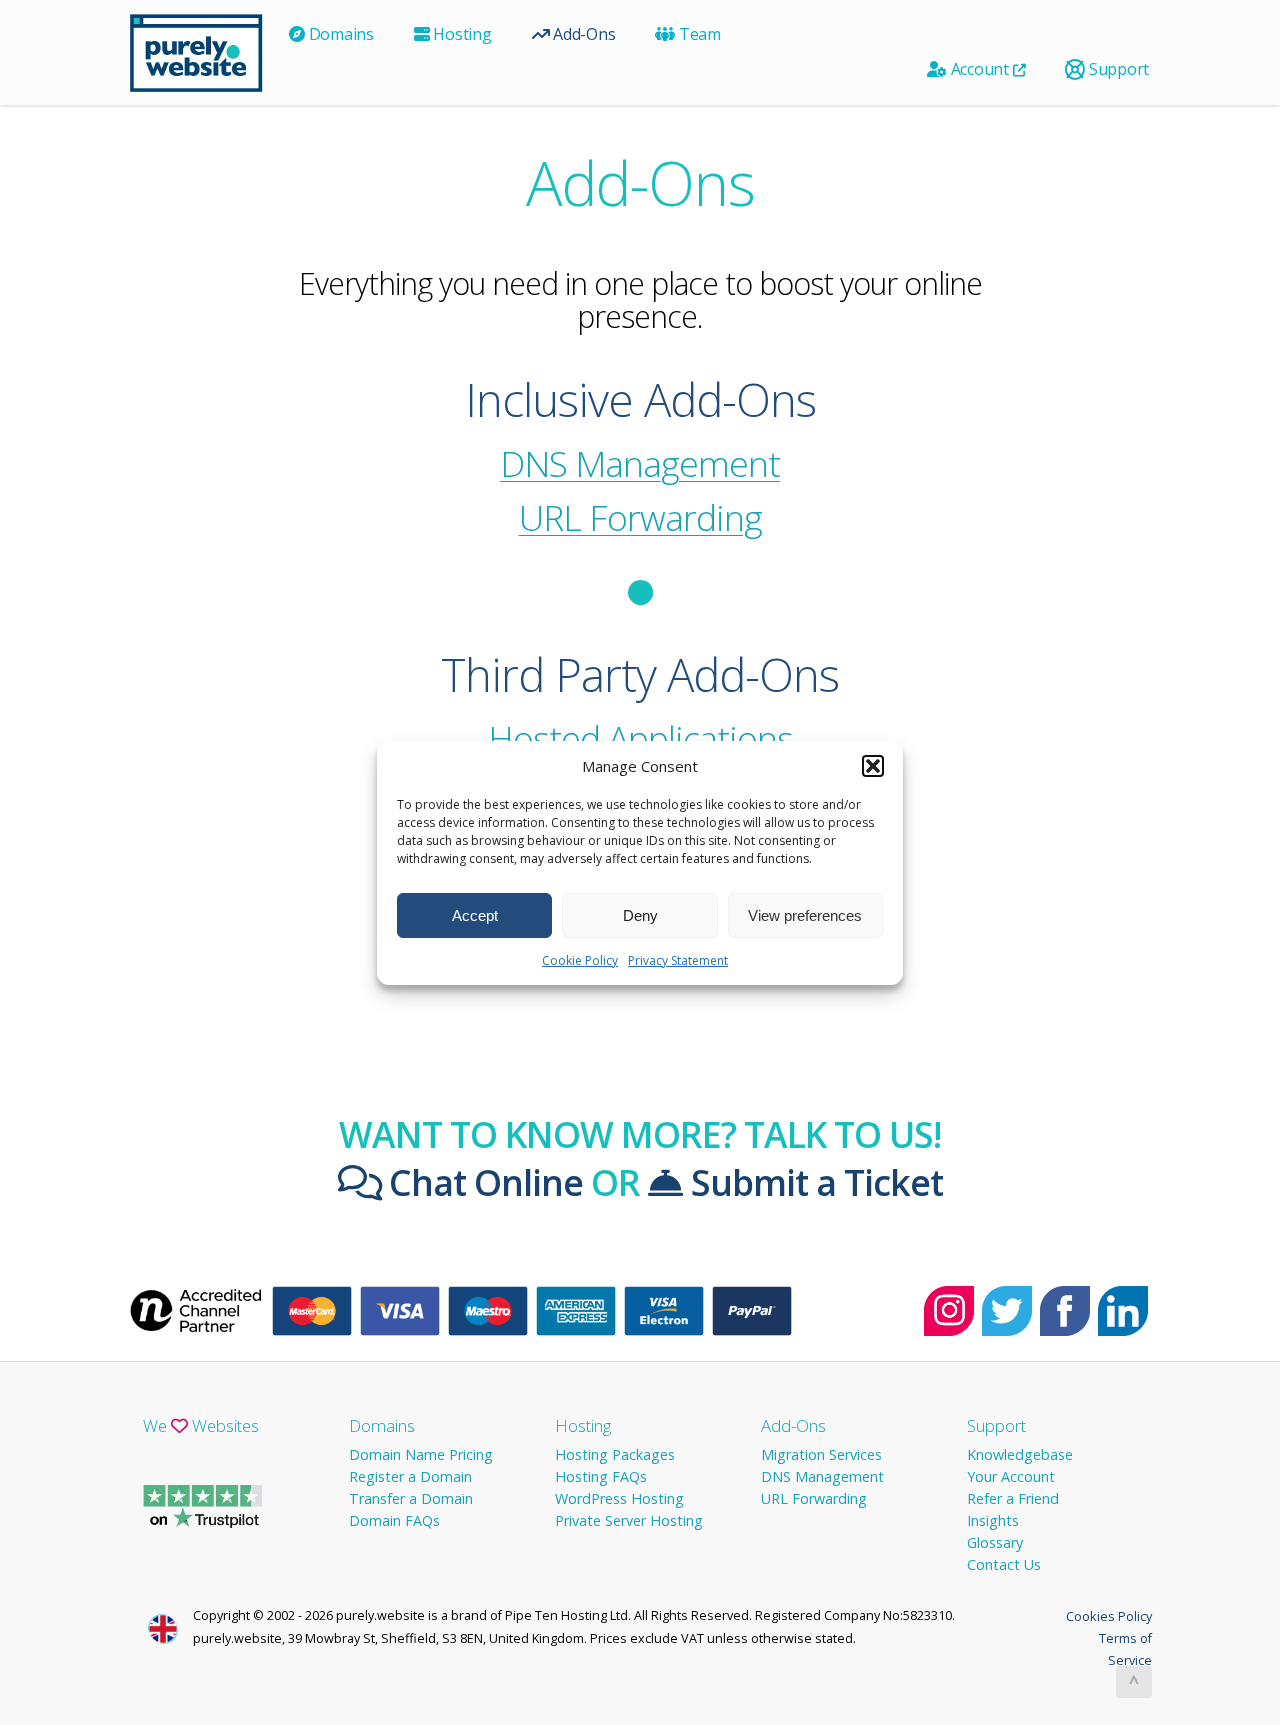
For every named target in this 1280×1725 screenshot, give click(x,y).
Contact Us (1004, 1564)
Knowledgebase (1020, 1454)
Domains (339, 34)
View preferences (805, 914)
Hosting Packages (615, 1454)
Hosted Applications (640, 738)
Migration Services (821, 1454)
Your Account (1011, 1476)
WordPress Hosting (619, 1498)
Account (980, 69)
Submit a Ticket (813, 1182)
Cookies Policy (1109, 1616)
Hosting (461, 34)
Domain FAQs (394, 1520)
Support (1117, 69)
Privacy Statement (678, 960)
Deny (640, 914)
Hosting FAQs (601, 1476)
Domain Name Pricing (421, 1454)
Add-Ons (582, 34)
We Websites (201, 1425)
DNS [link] (533, 463)
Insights (993, 1520)
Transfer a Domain (411, 1498)
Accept (475, 914)
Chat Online (482, 1182)
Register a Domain (410, 1476)
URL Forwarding (640, 517)
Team (698, 34)
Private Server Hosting (629, 1520)
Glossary (995, 1542)
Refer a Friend (1013, 1498)
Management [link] (640, 463)
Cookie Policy (580, 960)
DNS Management (822, 1476)
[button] (873, 766)
